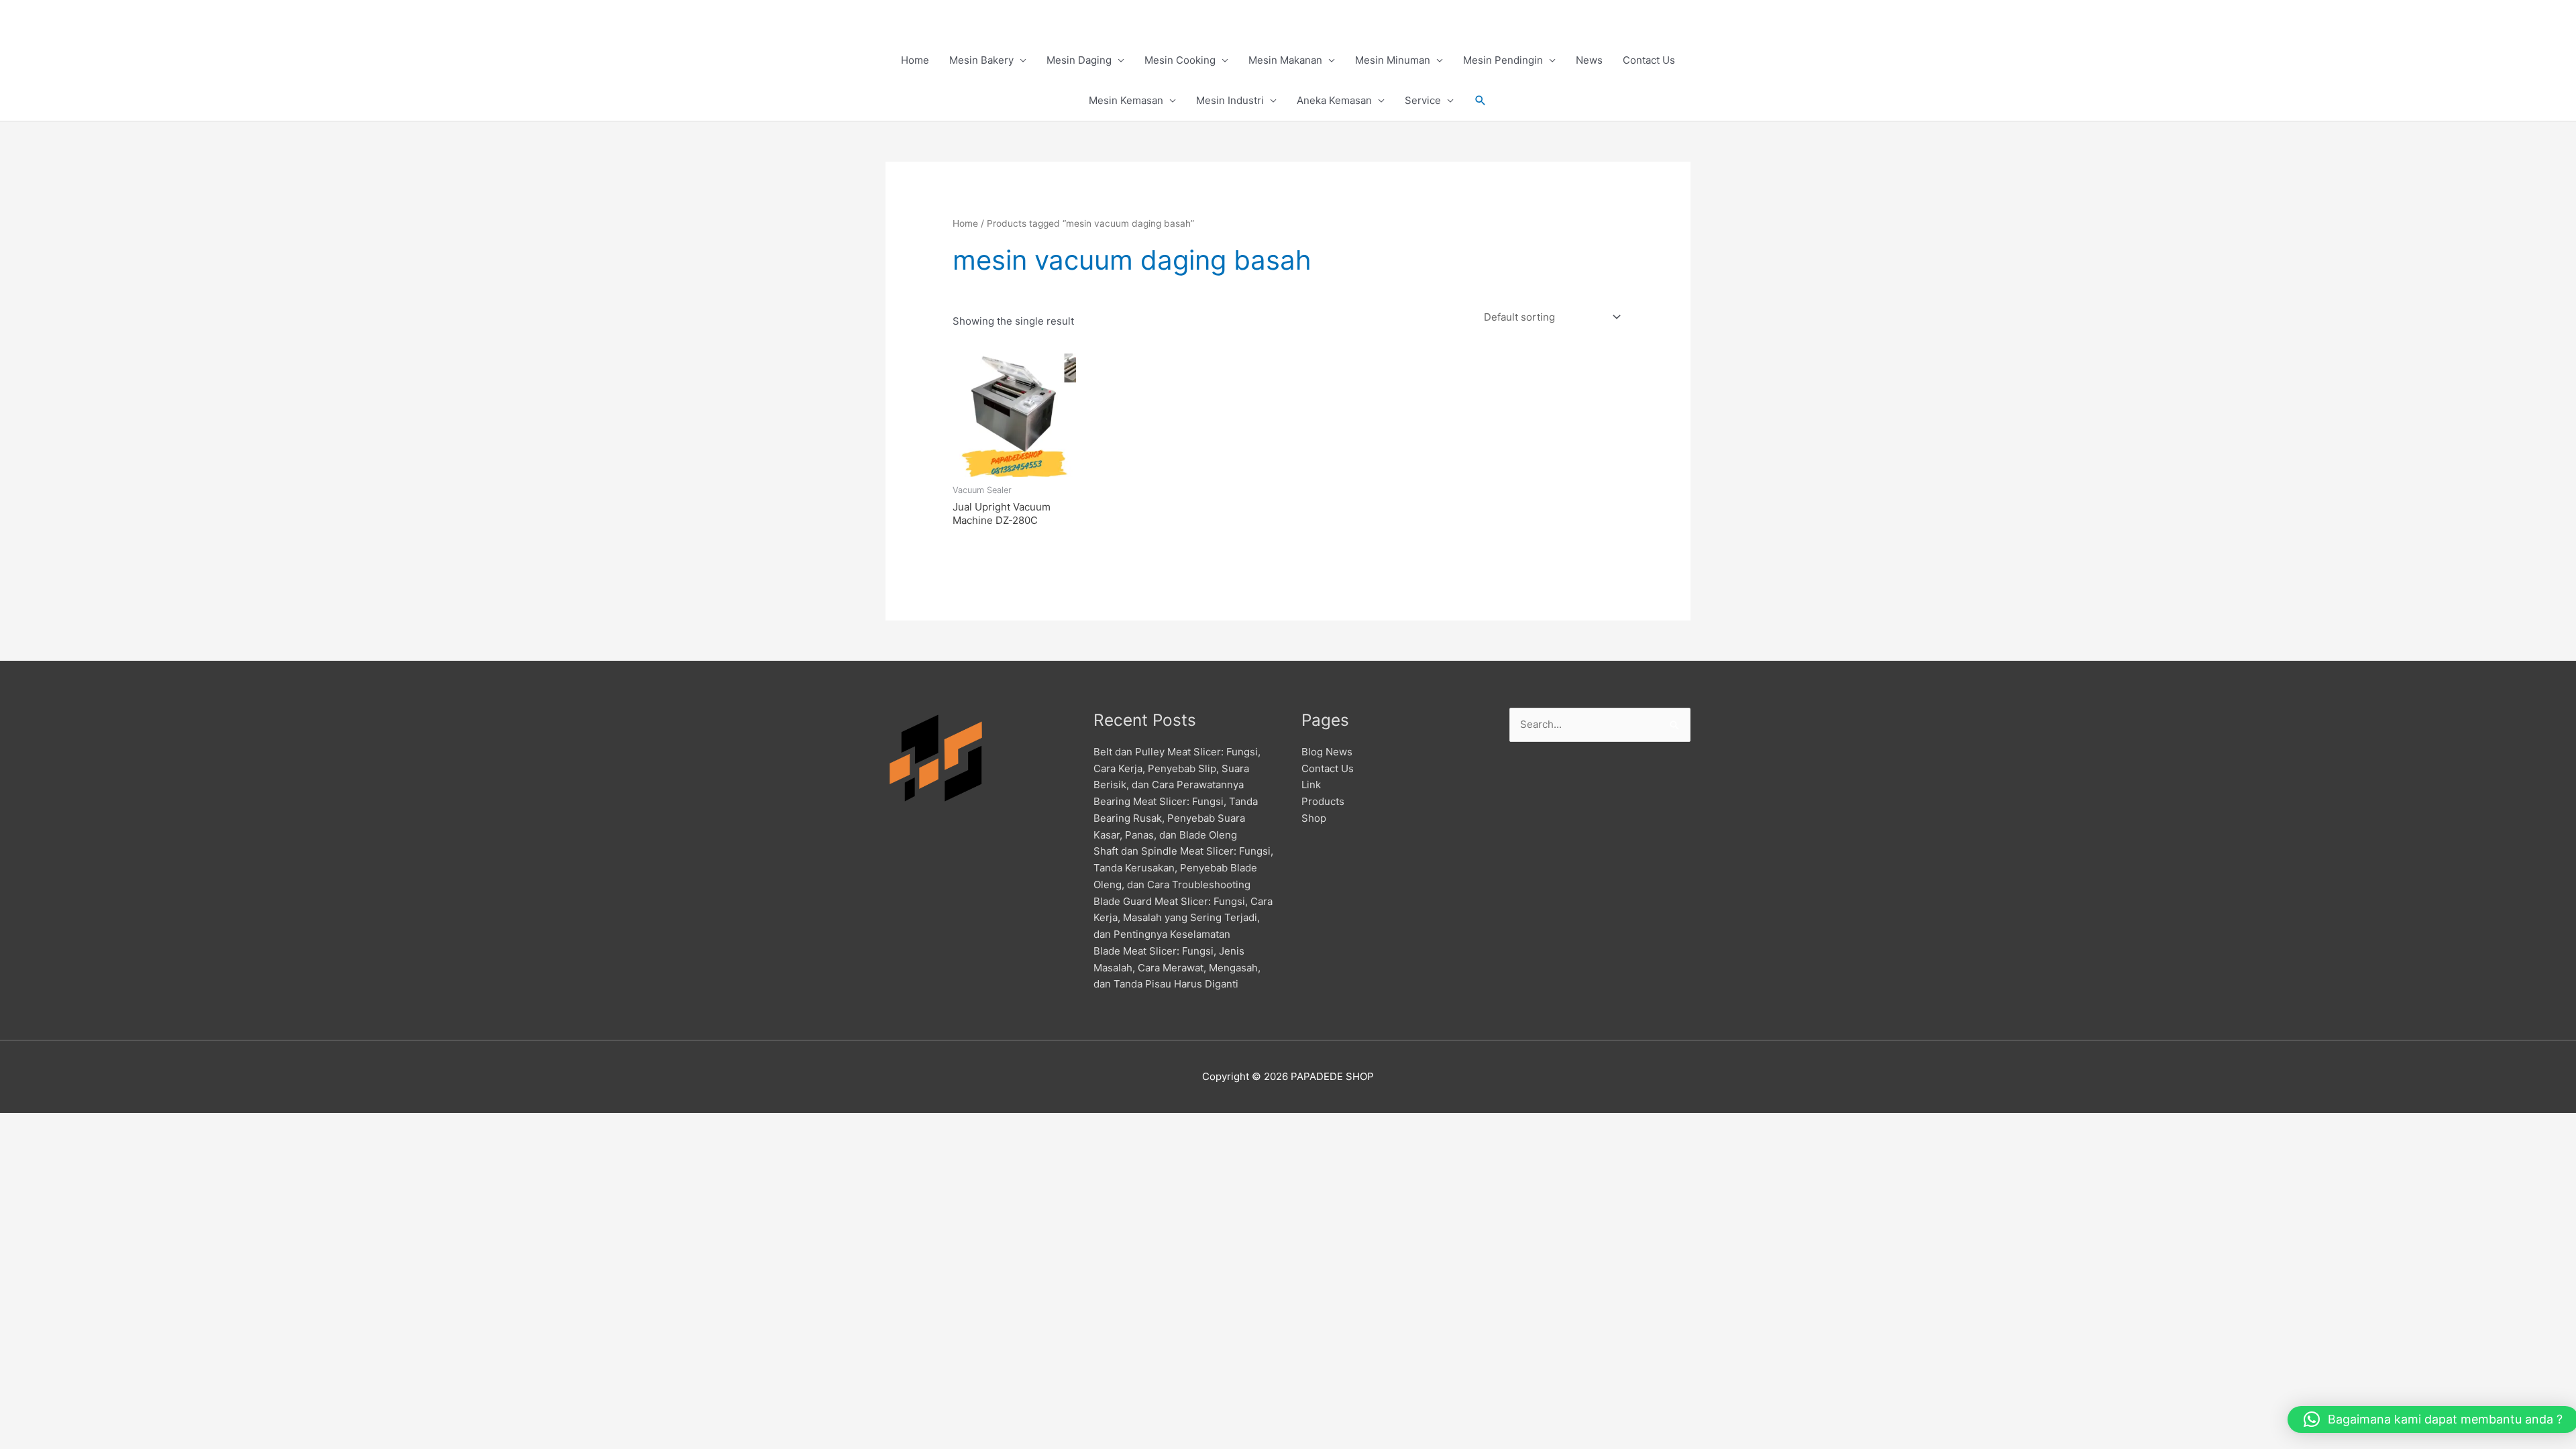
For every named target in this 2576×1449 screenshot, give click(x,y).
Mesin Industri (1230, 100)
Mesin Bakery (981, 60)
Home (915, 60)
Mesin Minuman (1393, 60)
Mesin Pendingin (1503, 60)
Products (1323, 801)
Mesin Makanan (1285, 60)
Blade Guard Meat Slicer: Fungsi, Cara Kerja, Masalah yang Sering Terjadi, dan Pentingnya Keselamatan (1183, 918)
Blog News (1327, 752)
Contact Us (1649, 60)
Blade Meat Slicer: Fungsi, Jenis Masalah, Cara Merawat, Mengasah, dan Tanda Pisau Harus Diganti (1177, 968)
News (1589, 60)
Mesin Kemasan (1126, 100)
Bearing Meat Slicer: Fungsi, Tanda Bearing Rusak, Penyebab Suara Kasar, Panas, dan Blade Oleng (1176, 818)
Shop (1314, 818)
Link (1311, 785)
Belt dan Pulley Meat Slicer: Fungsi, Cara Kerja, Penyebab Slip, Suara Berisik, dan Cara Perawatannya (1177, 768)
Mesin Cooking (1180, 60)
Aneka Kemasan (1334, 100)
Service (1423, 100)
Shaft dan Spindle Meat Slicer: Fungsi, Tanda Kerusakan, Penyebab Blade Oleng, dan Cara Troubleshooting (1183, 868)
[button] (1481, 101)
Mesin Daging (1079, 60)
